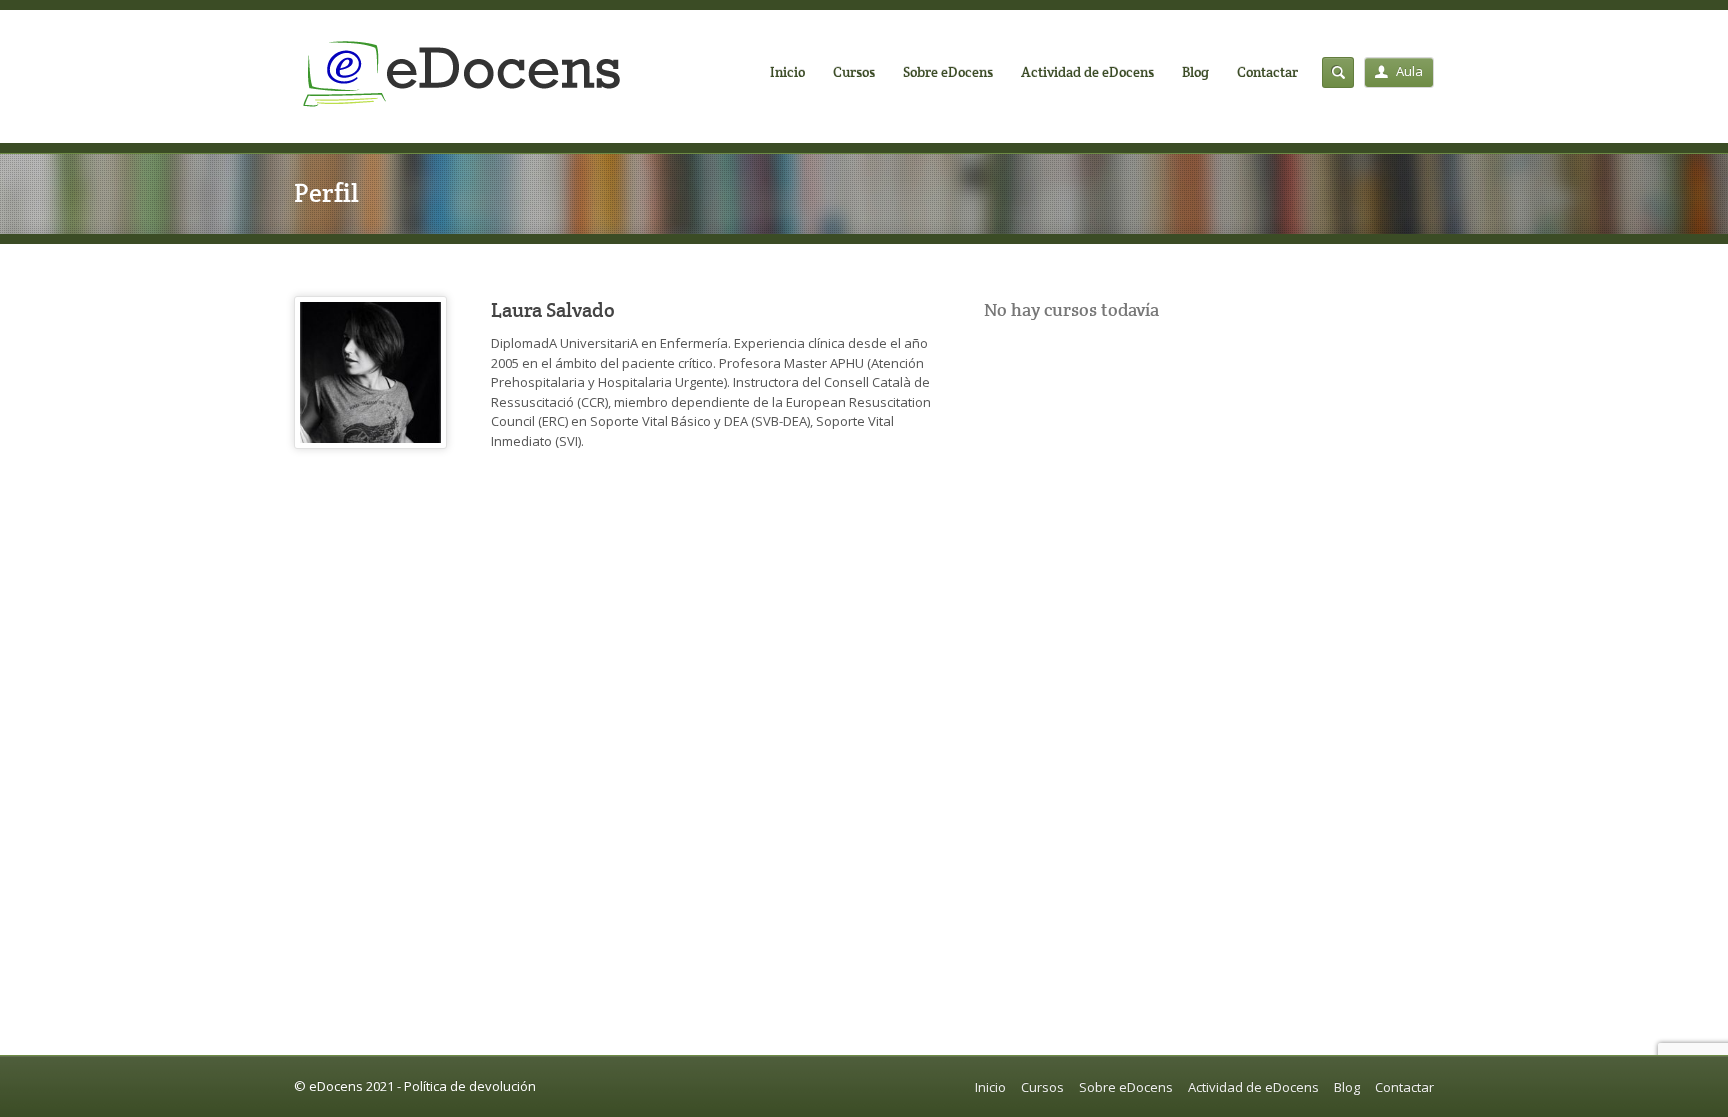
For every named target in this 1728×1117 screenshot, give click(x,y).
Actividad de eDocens (1087, 72)
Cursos (854, 72)
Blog (1195, 72)
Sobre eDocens (948, 72)
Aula (1409, 71)
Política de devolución (470, 1086)
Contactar (1267, 72)
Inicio (787, 72)
